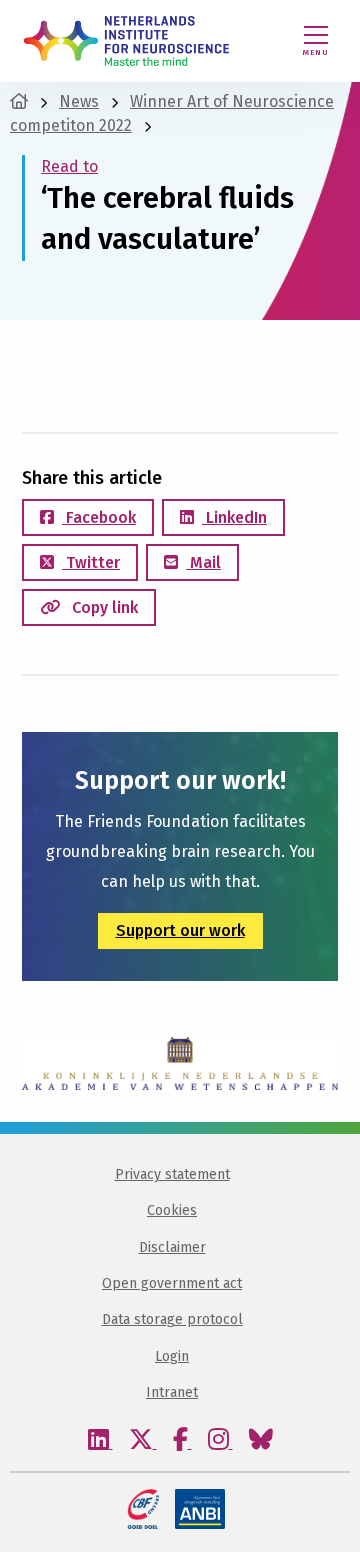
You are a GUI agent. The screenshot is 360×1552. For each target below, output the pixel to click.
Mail (203, 562)
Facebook (99, 517)
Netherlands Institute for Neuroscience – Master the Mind (126, 41)
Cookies (172, 1210)
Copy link (103, 607)
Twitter (91, 562)
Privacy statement (172, 1174)
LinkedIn (234, 517)
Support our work (180, 930)
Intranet (172, 1392)
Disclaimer (172, 1247)
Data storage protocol (172, 1319)
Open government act (172, 1283)
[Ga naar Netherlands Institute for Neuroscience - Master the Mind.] (19, 101)
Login (172, 1356)
